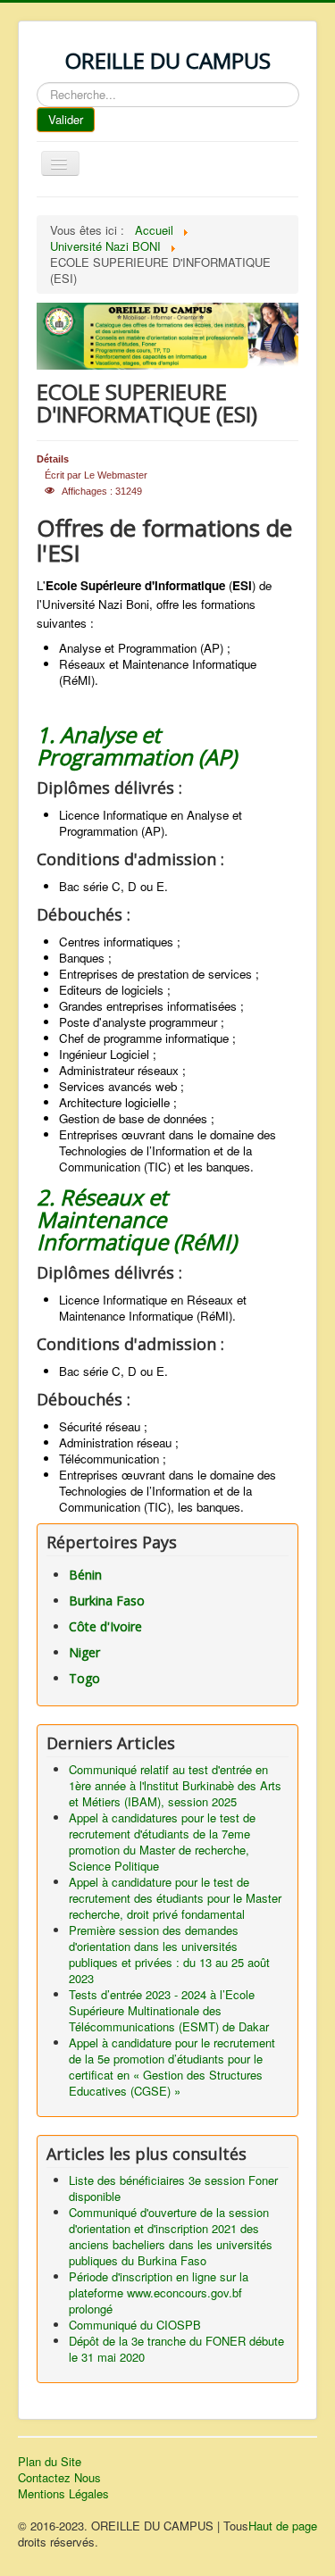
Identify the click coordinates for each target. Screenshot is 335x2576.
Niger (84, 1652)
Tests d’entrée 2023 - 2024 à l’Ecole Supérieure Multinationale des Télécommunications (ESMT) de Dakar (169, 2010)
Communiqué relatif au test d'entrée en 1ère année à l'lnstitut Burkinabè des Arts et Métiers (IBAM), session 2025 (175, 1785)
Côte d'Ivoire (105, 1626)
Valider (66, 119)
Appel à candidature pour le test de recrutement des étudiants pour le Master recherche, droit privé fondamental (175, 1898)
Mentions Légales (63, 2494)
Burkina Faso (107, 1601)
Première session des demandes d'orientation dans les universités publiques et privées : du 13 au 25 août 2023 (169, 1954)
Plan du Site (50, 2462)
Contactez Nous (59, 2478)
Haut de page (283, 2526)
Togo (84, 1678)
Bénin (85, 1575)
